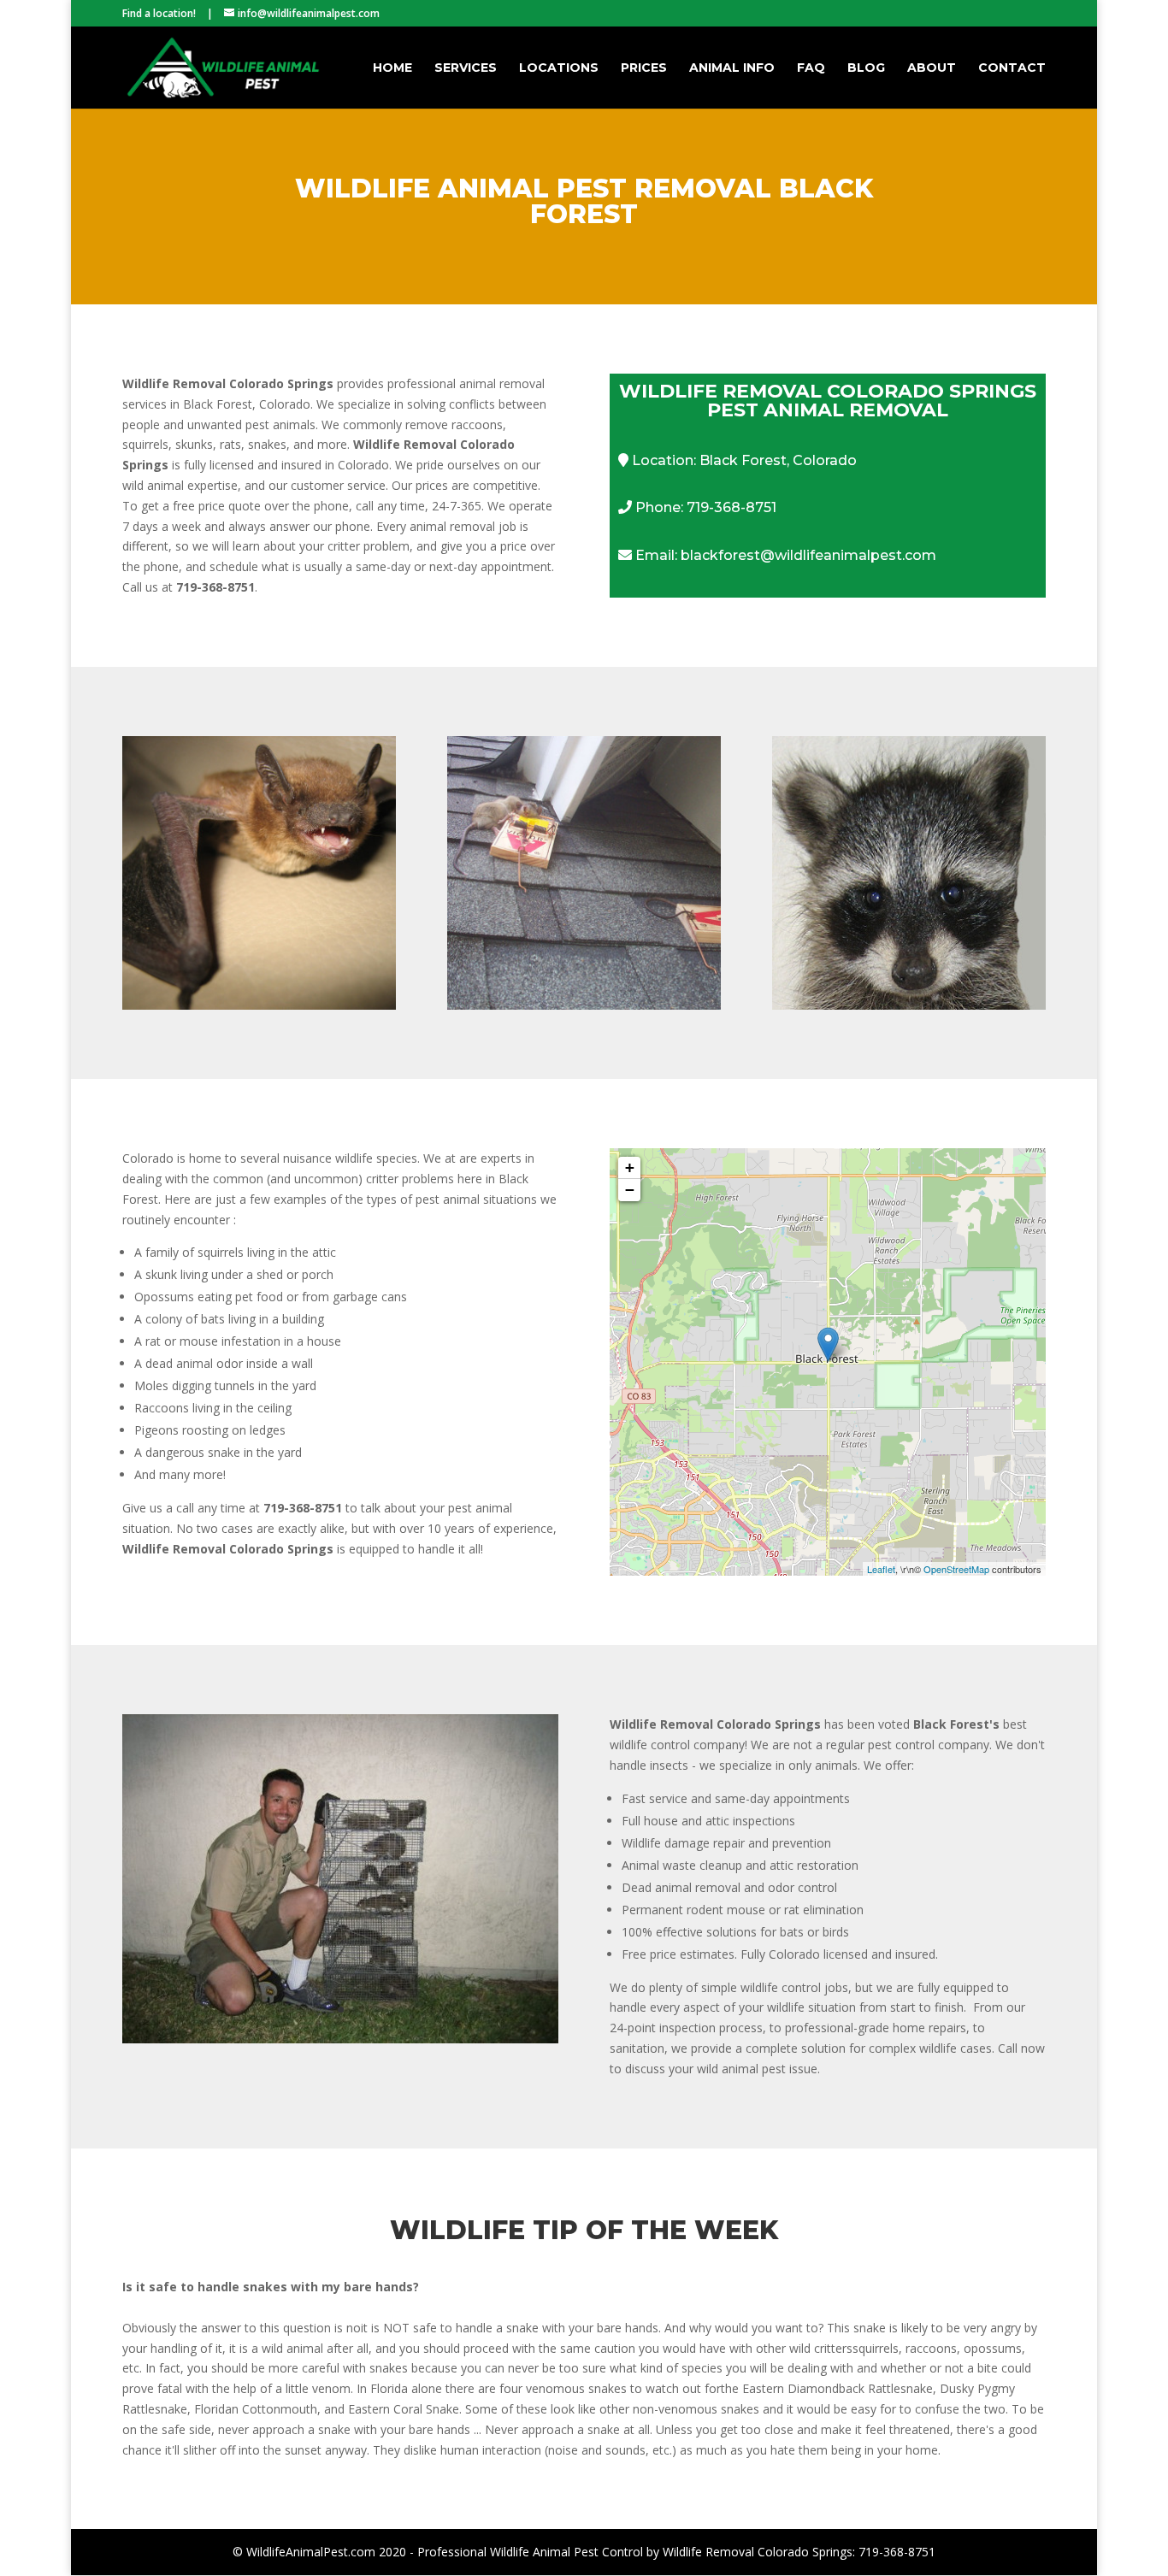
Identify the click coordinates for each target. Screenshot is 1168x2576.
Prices (644, 68)
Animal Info (732, 68)
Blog (866, 68)
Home (392, 68)
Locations (559, 68)
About (932, 68)
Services (466, 68)
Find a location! (159, 13)
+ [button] (630, 1167)
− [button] (630, 1190)
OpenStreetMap (956, 1569)
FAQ (811, 68)
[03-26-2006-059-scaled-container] (340, 2039)
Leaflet (881, 1569)
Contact (1012, 68)
